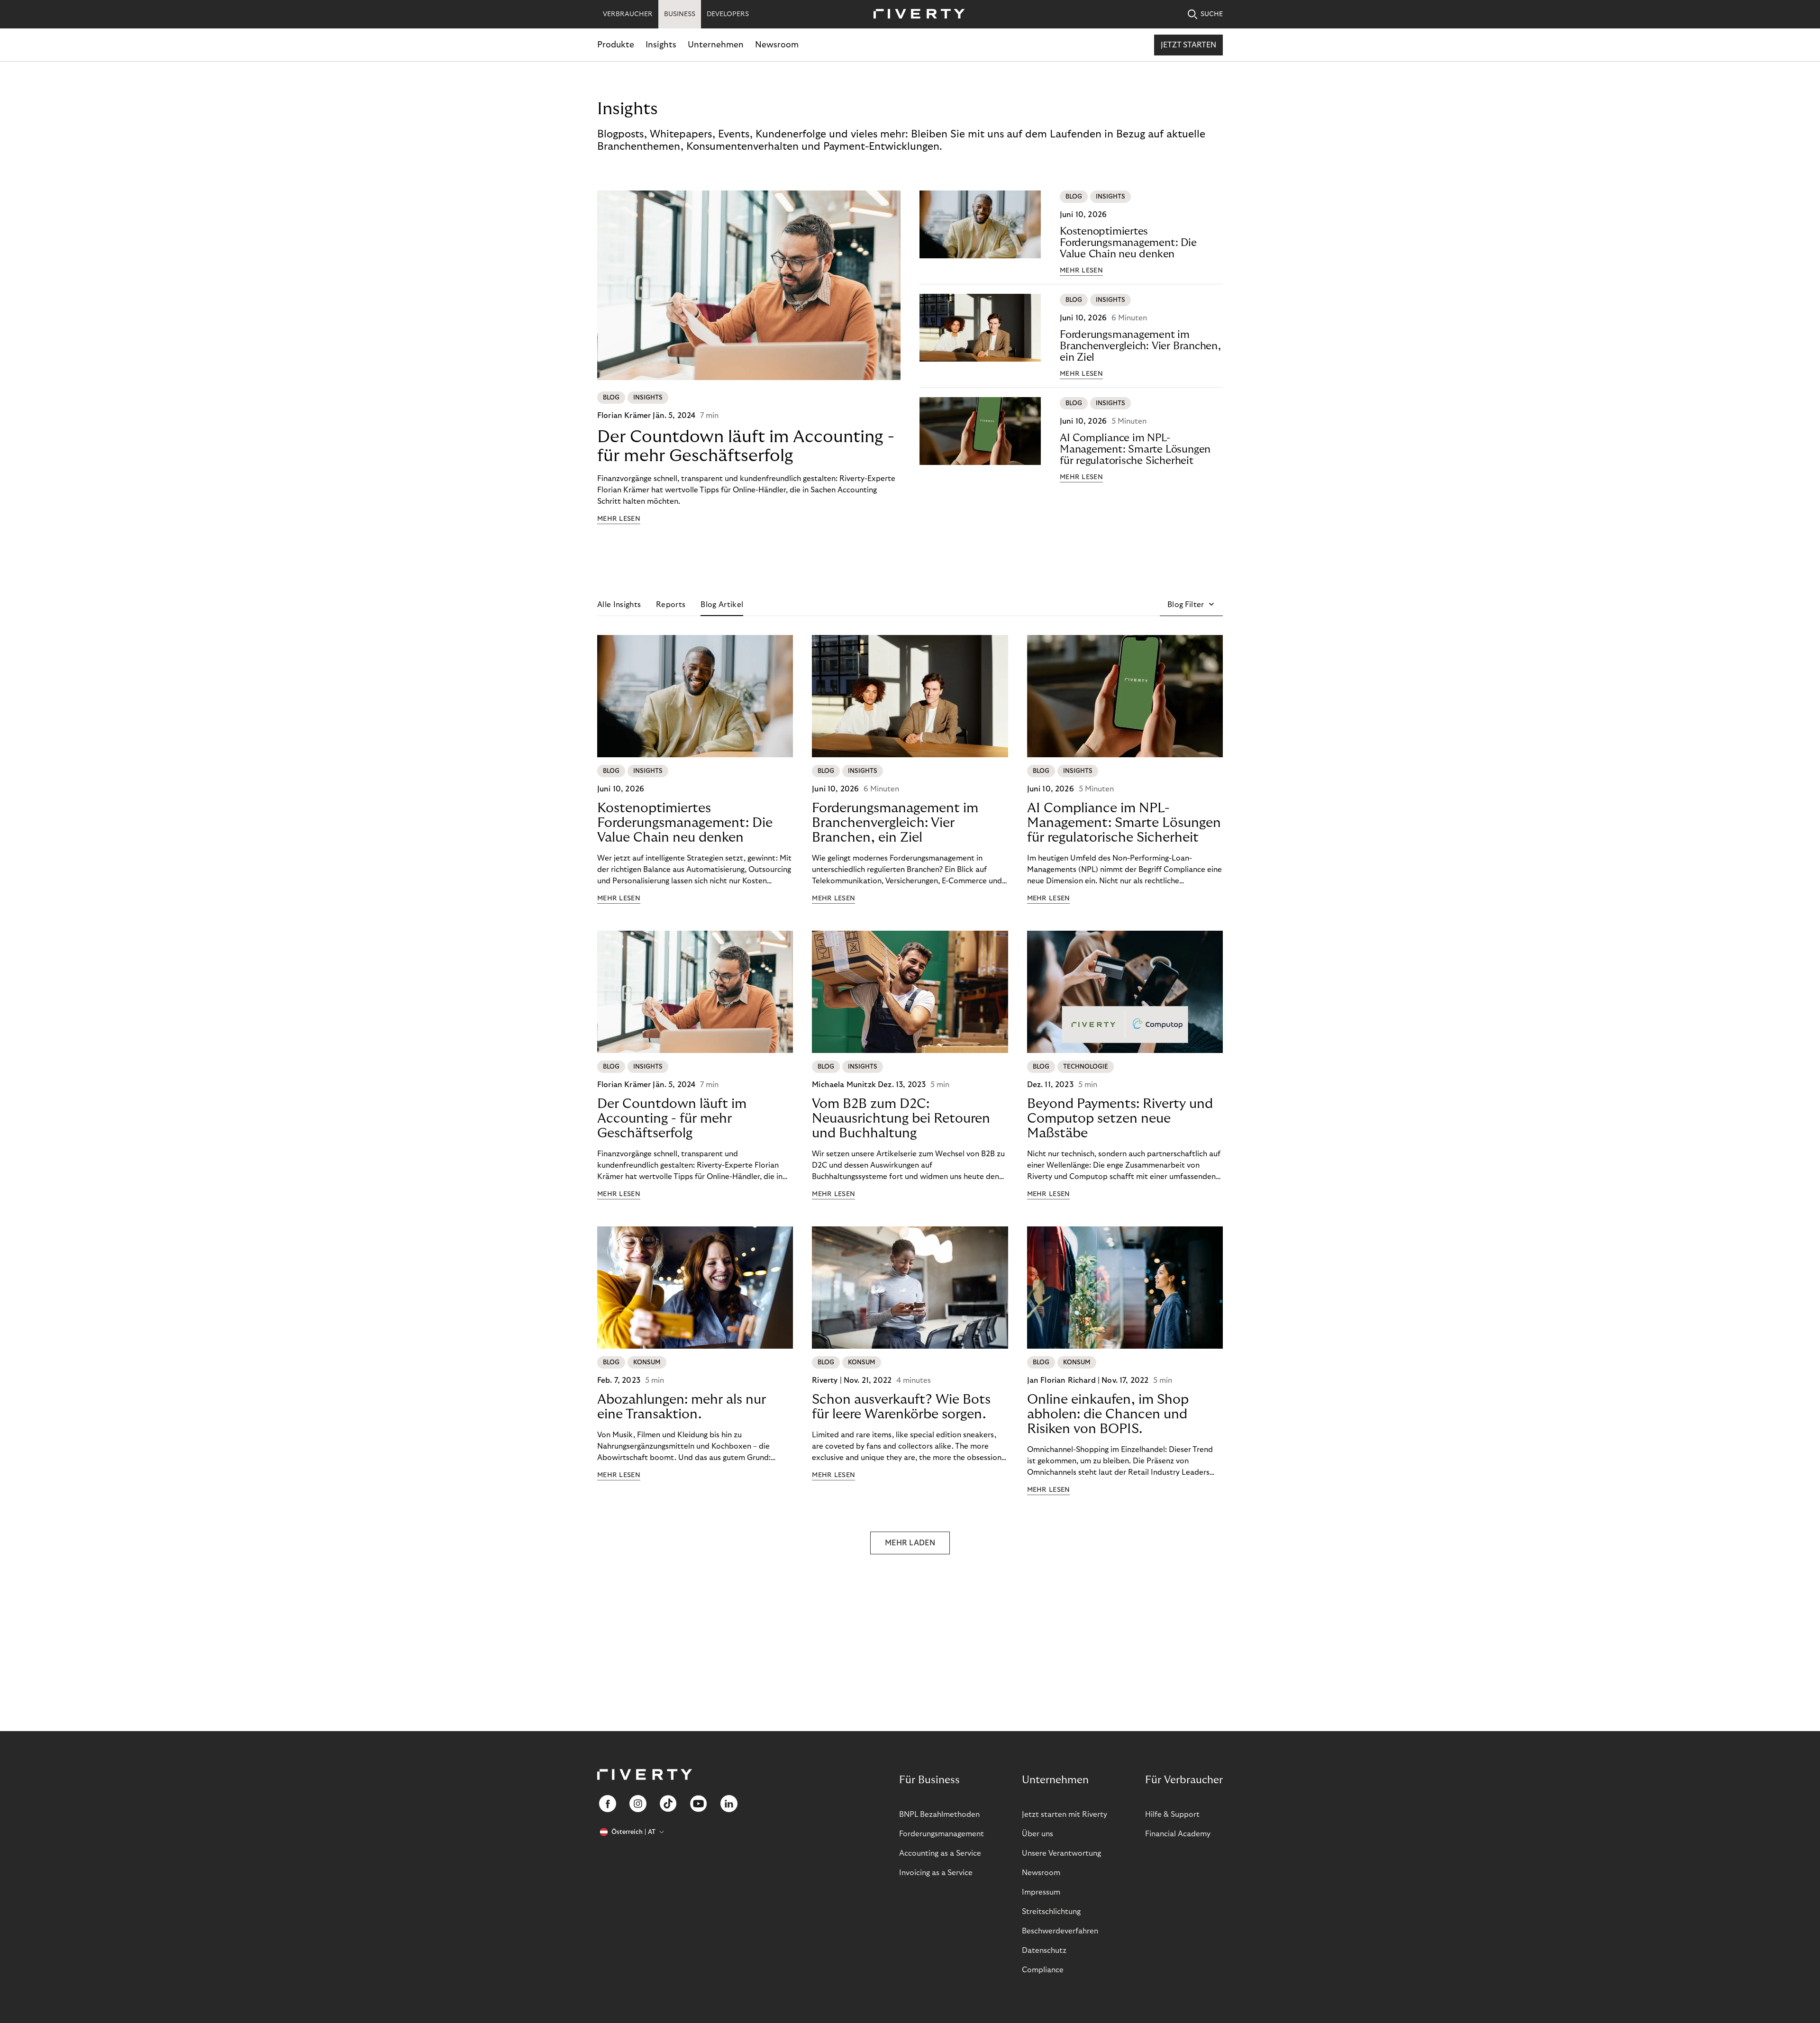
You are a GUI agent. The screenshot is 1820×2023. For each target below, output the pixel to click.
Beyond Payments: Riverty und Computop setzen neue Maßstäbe (1120, 1119)
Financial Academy (1178, 1834)
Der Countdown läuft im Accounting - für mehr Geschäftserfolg (746, 446)
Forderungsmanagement (942, 1834)
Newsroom (777, 45)
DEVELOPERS (728, 14)
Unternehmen (716, 45)
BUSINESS (680, 14)
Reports (671, 605)
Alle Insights (619, 605)
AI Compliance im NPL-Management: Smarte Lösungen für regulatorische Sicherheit (1135, 449)
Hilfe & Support (1172, 1814)
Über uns (1037, 1834)
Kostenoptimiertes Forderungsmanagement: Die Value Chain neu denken (1128, 243)
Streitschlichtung (1051, 1912)
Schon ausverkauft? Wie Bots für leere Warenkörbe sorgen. (901, 1407)
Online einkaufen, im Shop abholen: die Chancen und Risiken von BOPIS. (1108, 1414)
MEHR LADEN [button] (910, 1543)
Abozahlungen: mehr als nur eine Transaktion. (682, 1407)
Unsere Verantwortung (1061, 1853)
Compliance (1043, 1970)
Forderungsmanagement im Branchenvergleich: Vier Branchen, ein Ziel (1140, 346)
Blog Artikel (722, 605)
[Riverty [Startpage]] (916, 14)
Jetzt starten (1188, 45)
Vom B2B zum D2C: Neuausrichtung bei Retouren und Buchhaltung (901, 1119)
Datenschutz (1044, 1950)
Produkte (616, 45)
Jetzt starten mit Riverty (1065, 1814)
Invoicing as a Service (936, 1873)
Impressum (1041, 1892)
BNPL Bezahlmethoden (939, 1814)
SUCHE (1212, 14)
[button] (1191, 605)
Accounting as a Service (940, 1853)
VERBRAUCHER (628, 14)
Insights (661, 45)
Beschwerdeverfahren (1060, 1931)
